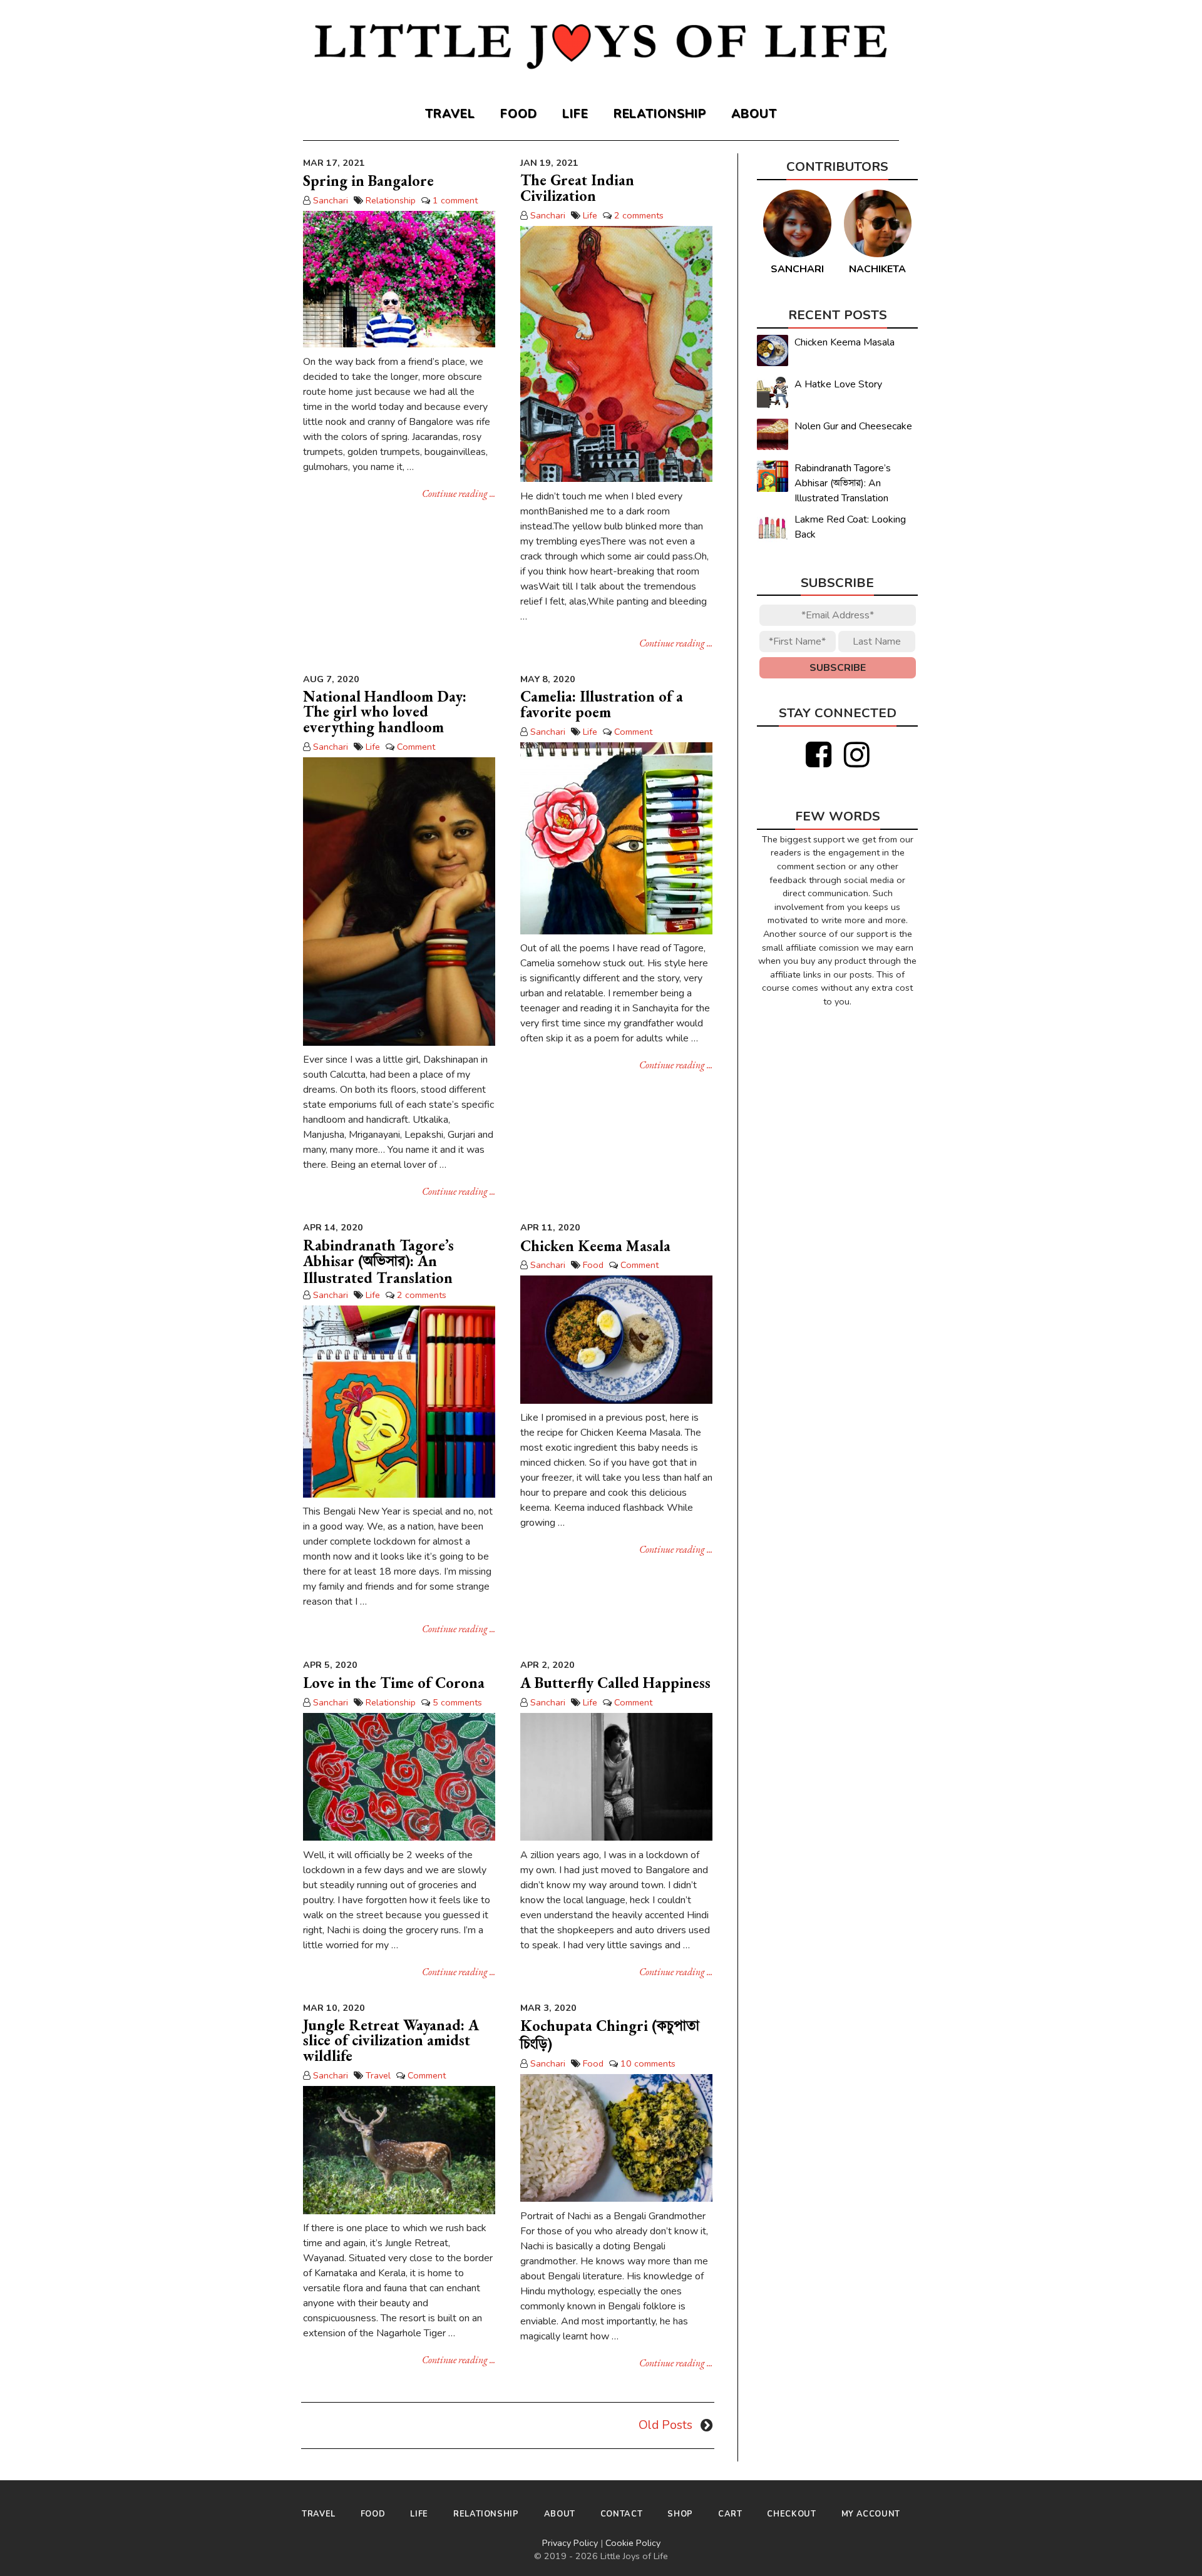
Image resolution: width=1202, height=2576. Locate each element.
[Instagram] (857, 755)
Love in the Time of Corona (394, 1683)
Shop (680, 2514)
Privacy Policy (570, 2543)
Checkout (791, 2514)
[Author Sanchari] (797, 254)
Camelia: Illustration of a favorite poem (602, 704)
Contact (621, 2514)
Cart (730, 2514)
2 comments (639, 215)
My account (871, 2514)
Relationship (660, 114)
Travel (450, 114)
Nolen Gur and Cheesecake (853, 426)
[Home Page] (601, 51)
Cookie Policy (633, 2543)
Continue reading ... (459, 493)
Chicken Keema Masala (595, 1246)
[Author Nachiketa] (878, 254)
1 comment (455, 200)
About (754, 114)
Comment (416, 747)
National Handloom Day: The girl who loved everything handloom (385, 712)
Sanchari (331, 200)
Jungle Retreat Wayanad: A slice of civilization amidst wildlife (391, 2040)
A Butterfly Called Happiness (615, 1683)
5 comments (457, 1702)
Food (519, 114)
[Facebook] (819, 755)
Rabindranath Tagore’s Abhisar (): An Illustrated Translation (378, 1262)
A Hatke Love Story (838, 384)
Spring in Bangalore (368, 181)
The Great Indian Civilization (577, 188)
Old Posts (665, 2425)
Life (575, 114)
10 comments (648, 2063)
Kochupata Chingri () (610, 2035)
